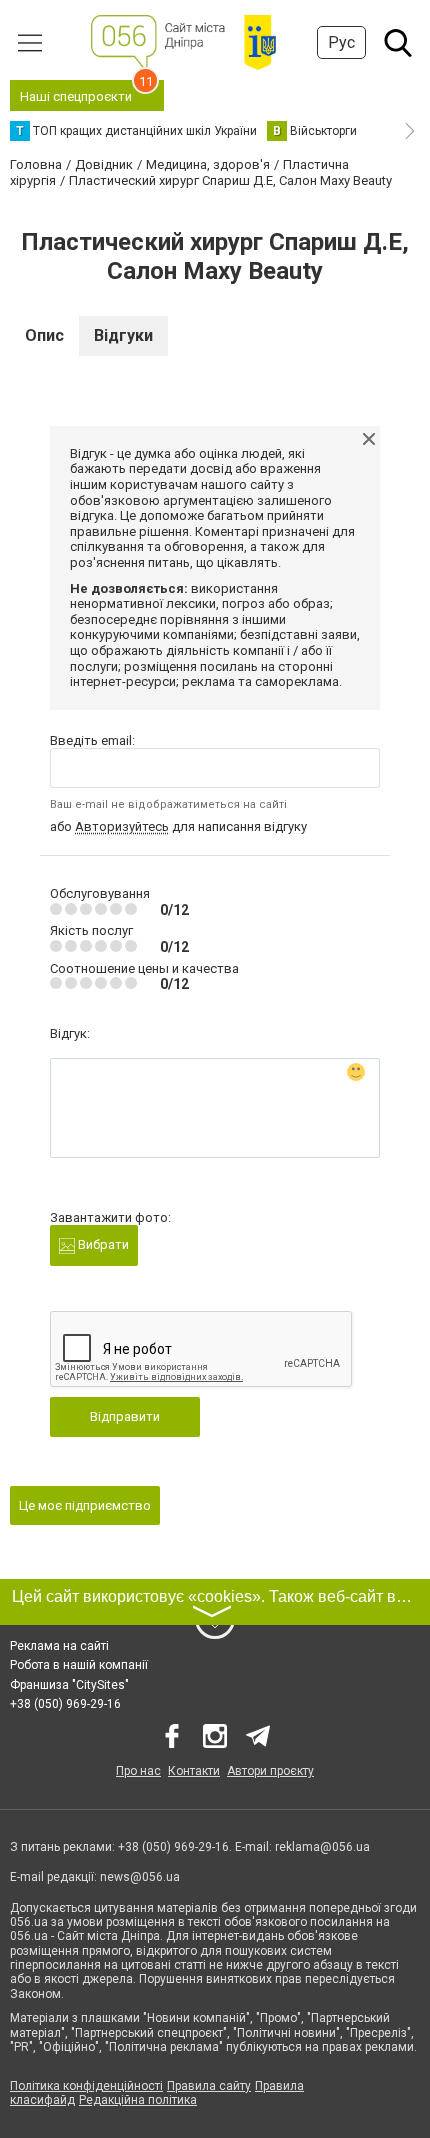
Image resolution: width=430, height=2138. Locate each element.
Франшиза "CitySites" (69, 1685)
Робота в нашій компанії (79, 1665)
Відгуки (123, 335)
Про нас (138, 1771)
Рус (341, 42)
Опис (44, 335)
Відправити (125, 1416)
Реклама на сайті (59, 1646)
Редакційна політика (138, 2100)
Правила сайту (209, 2086)
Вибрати (102, 1244)
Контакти (194, 1771)
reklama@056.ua (322, 1847)
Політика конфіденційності (86, 2086)
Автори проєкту (270, 1771)
